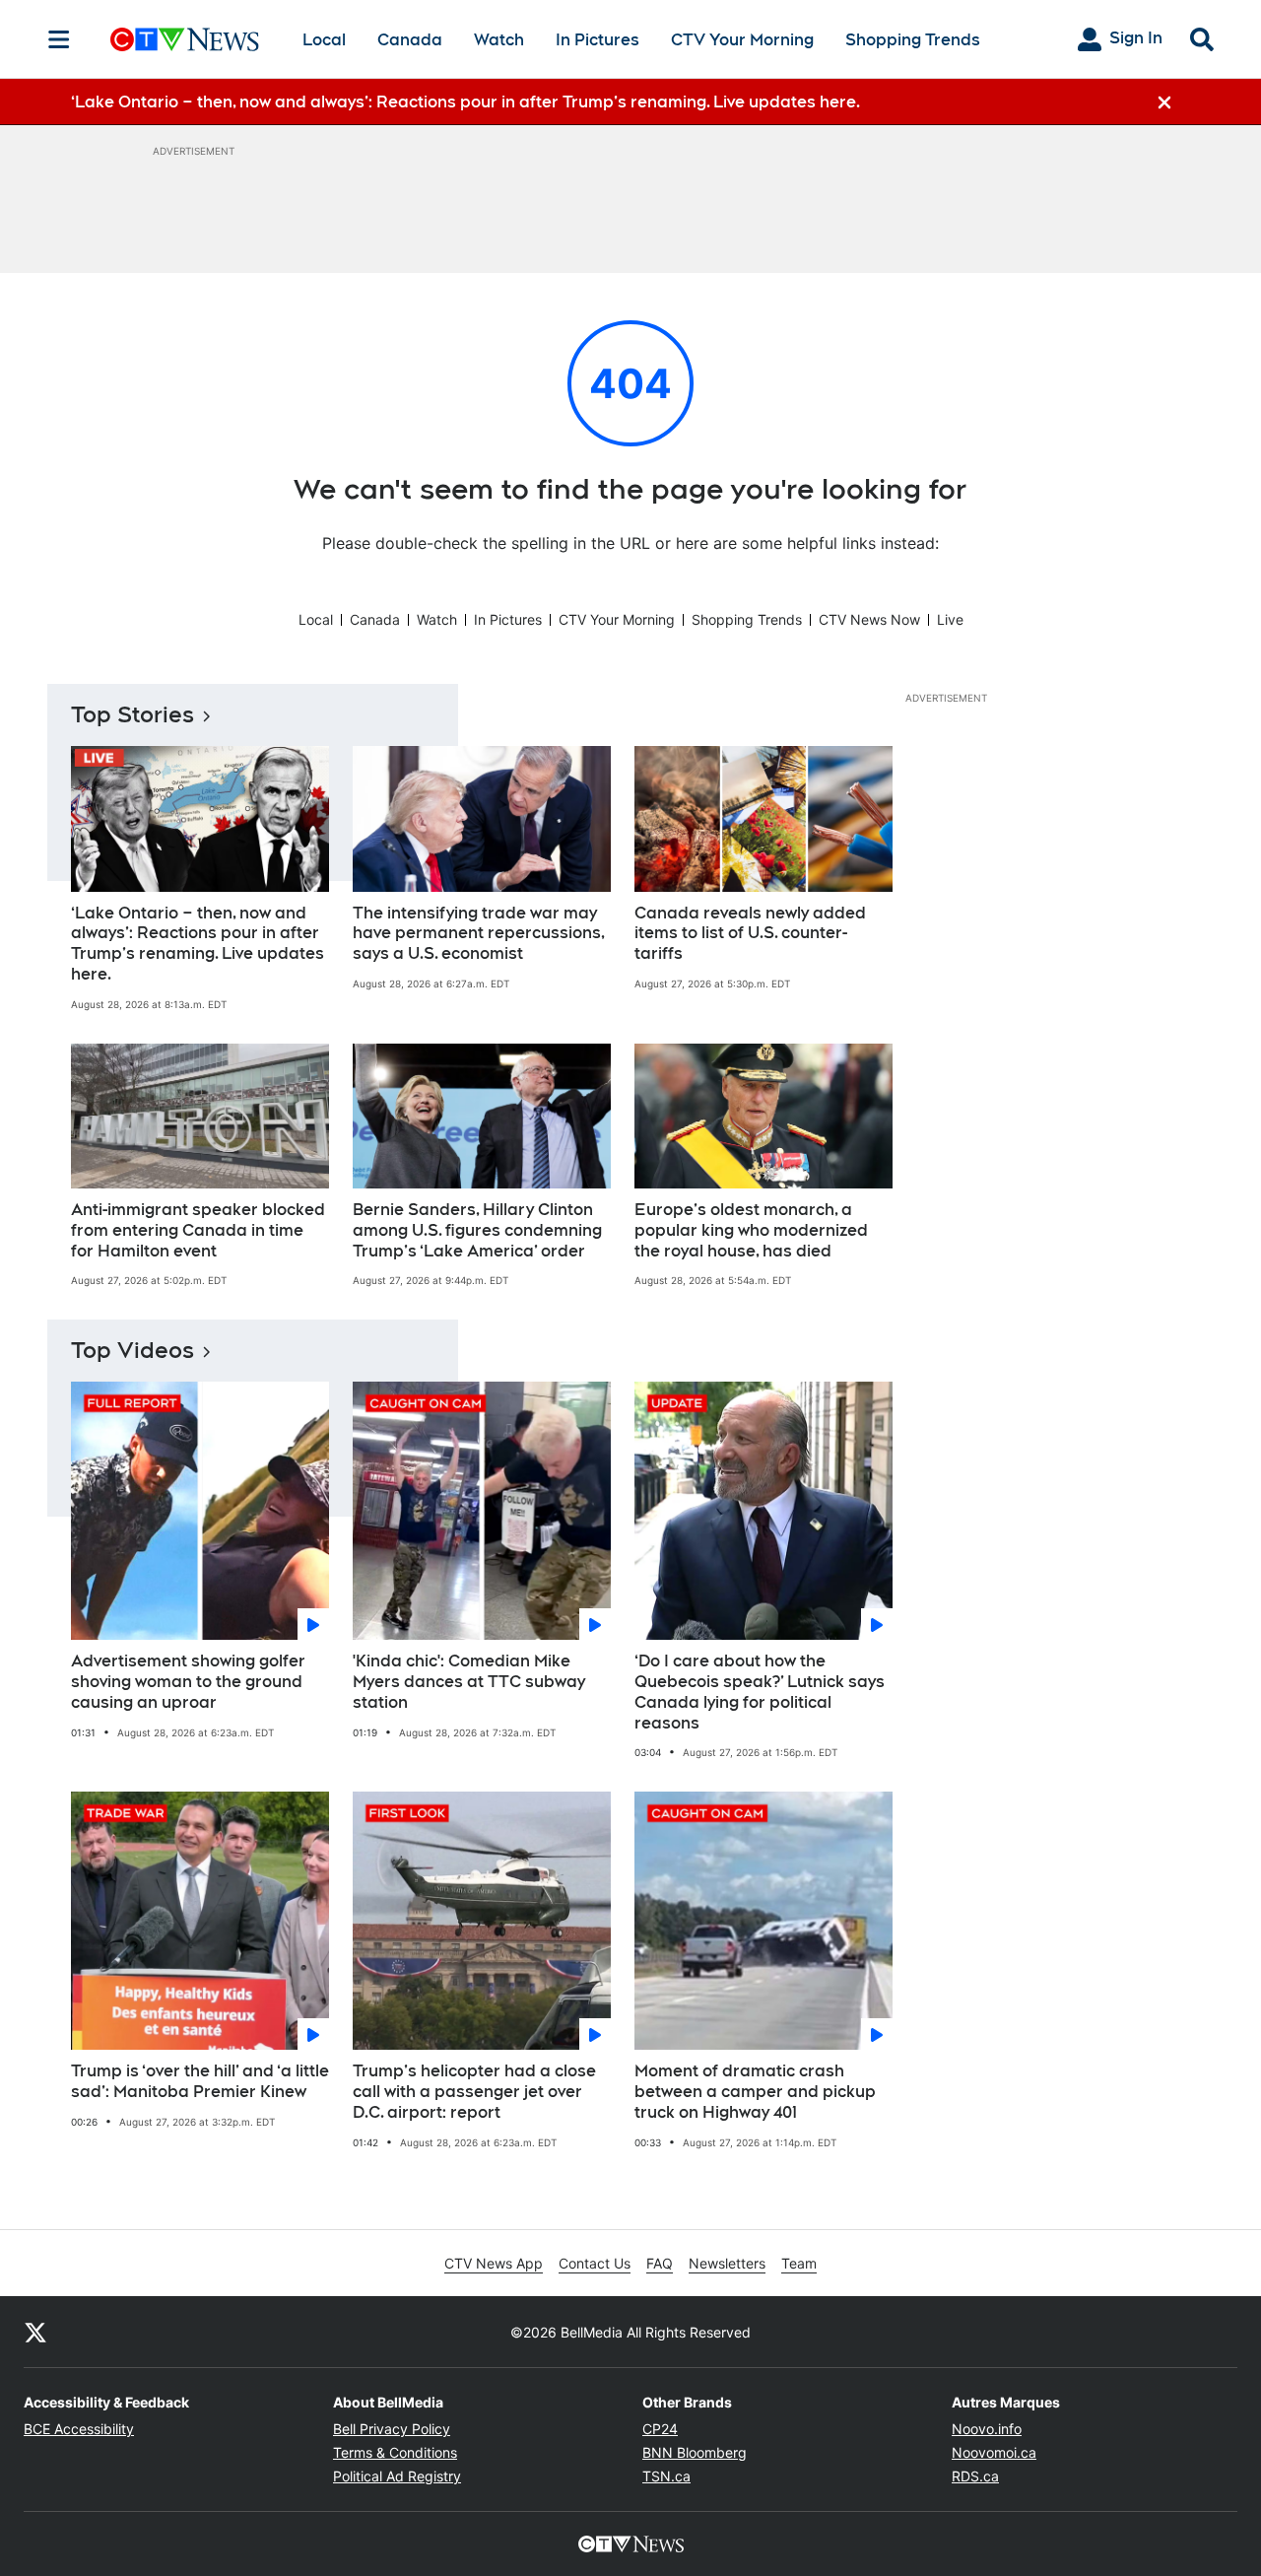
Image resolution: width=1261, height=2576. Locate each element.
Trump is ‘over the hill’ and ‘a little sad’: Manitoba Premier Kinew (200, 2081)
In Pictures (597, 40)
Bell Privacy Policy (392, 2429)
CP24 (660, 2429)
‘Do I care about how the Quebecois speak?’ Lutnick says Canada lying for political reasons (760, 1692)
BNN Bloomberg (695, 2452)
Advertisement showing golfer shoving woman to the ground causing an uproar (188, 1682)
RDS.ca (975, 2476)
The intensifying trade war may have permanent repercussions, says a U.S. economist (479, 934)
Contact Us (595, 2263)
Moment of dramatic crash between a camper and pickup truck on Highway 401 (755, 2092)
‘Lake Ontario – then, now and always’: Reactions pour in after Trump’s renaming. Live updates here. (198, 944)
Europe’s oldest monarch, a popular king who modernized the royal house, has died (751, 1230)
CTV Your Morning (742, 40)
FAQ (660, 2263)
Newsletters (727, 2263)
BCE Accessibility (79, 2429)
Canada (410, 40)
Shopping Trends (913, 40)
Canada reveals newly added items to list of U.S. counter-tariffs (750, 934)
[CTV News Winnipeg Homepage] (185, 39)
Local (324, 40)
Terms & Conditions (395, 2452)
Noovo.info (987, 2429)
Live (950, 619)
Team (799, 2263)
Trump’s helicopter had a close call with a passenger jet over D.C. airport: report (474, 2092)
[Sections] (59, 39)
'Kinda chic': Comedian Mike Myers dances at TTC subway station (469, 1682)
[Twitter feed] (35, 2332)
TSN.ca (666, 2476)
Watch (499, 40)
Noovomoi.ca (994, 2452)
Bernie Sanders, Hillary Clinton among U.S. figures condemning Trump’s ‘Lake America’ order (477, 1230)
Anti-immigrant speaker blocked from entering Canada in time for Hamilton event (198, 1230)
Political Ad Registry (397, 2476)
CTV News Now (869, 619)
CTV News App (494, 2263)
